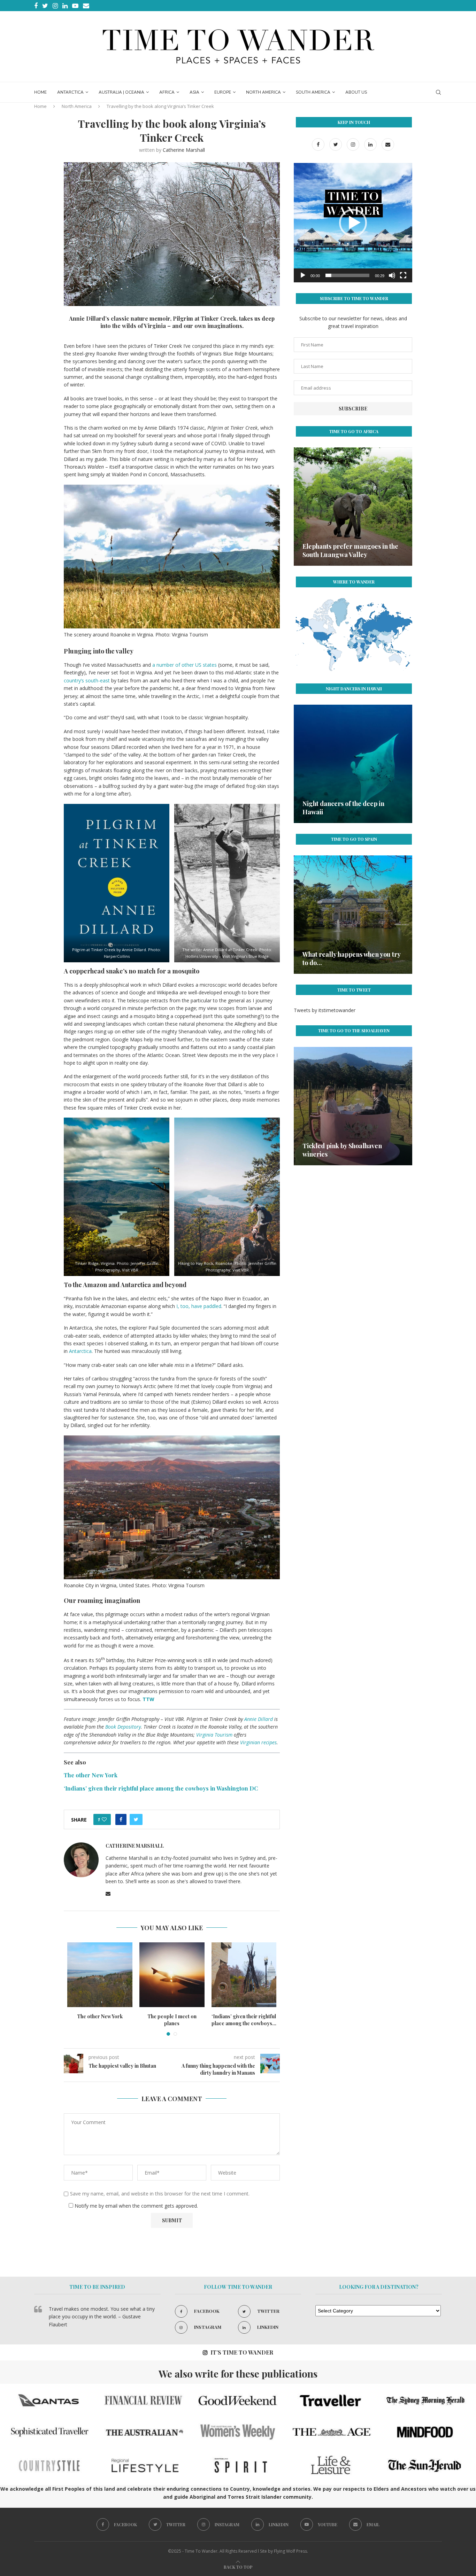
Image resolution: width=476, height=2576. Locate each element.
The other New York (172, 2016)
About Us (356, 92)
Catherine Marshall (184, 150)
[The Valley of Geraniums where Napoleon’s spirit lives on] (353, 507)
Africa (167, 92)
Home (40, 92)
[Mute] (392, 275)
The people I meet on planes (244, 2020)
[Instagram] (55, 6)
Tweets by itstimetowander (325, 1010)
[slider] (347, 275)
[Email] (86, 6)
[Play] (303, 275)
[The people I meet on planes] (244, 1975)
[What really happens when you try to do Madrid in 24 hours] (353, 915)
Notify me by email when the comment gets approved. (136, 2206)
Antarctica (70, 92)
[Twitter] (45, 6)
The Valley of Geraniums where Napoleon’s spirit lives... (348, 550)
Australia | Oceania (121, 92)
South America (313, 92)
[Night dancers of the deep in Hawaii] (100, 1975)
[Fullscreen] (403, 275)
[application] (353, 223)
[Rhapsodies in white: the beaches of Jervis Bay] (353, 1106)
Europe (223, 92)
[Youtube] (75, 6)
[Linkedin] (65, 6)
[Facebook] (36, 6)
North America (263, 92)
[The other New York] (172, 1975)
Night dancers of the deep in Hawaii (100, 2020)
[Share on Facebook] (121, 1819)
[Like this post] (104, 1819)
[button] (353, 223)
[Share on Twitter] (136, 1819)
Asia (194, 92)
